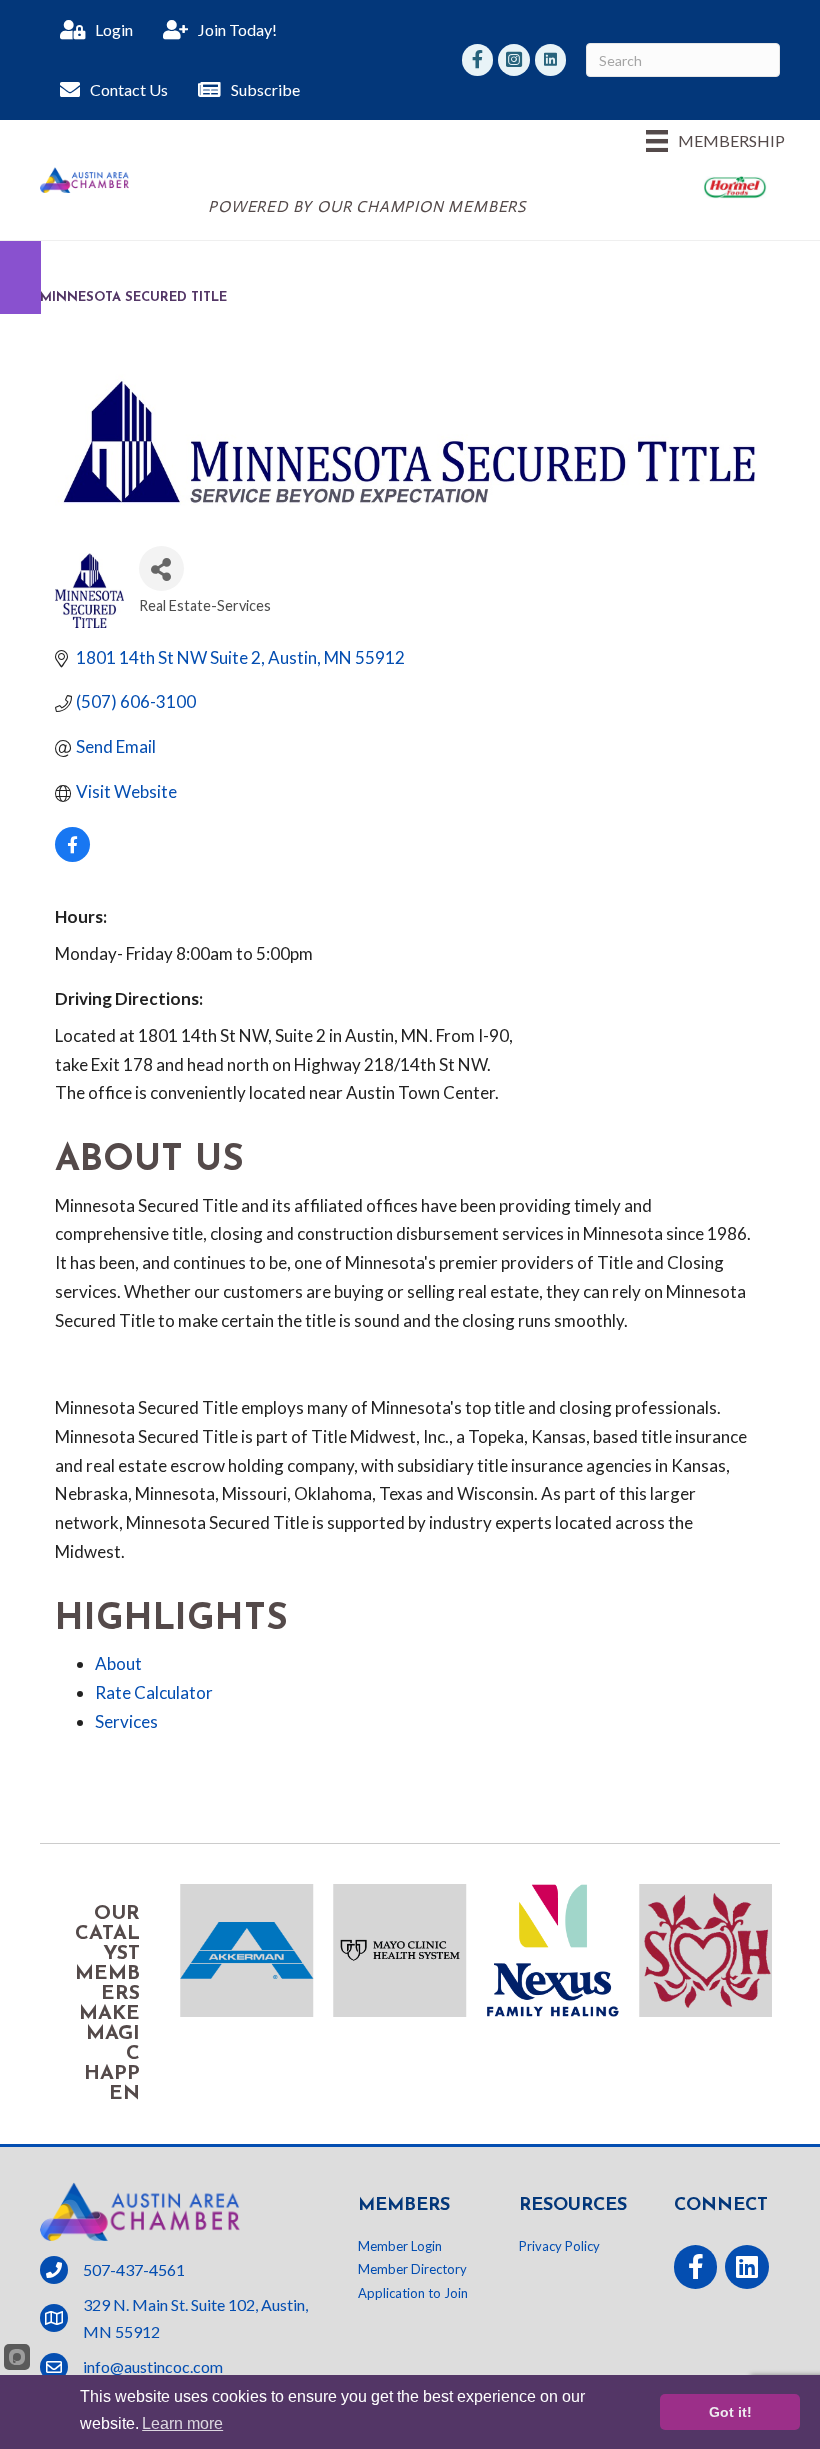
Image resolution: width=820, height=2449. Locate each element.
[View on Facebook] (72, 855)
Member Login (400, 2246)
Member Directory (412, 2269)
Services (126, 1721)
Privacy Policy (559, 2246)
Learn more (182, 2423)
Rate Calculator (154, 1692)
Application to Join (413, 2293)
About (118, 1663)
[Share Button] (161, 568)
